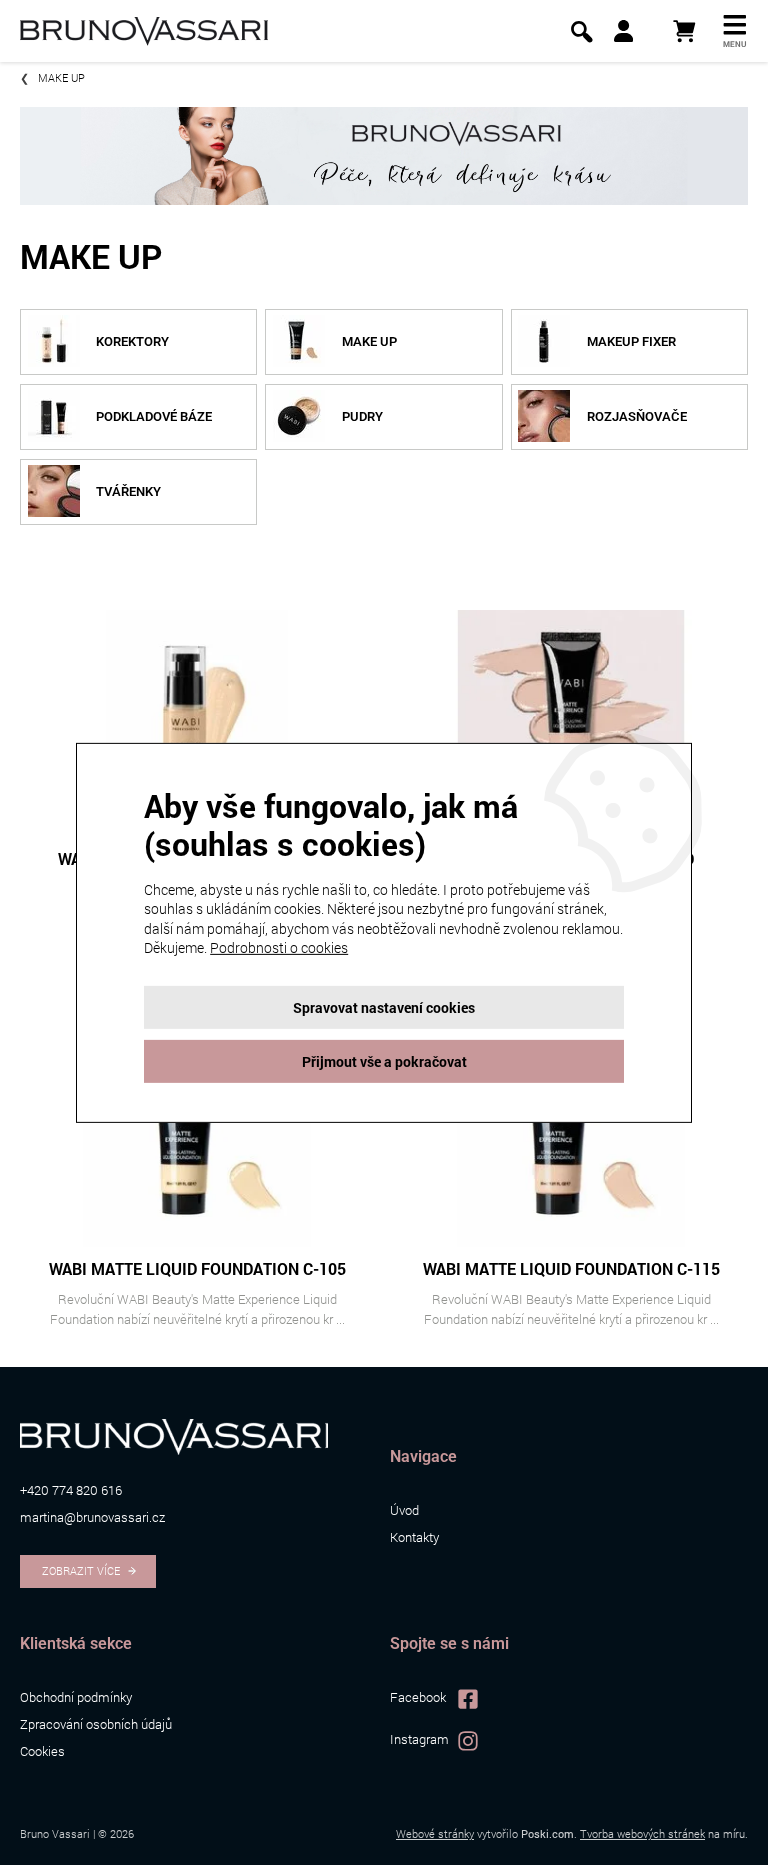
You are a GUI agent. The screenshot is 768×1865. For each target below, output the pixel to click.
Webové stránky (435, 1833)
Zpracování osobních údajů (96, 1724)
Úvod (404, 1510)
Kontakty (414, 1537)
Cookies (42, 1751)
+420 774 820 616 (71, 1490)
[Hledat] (581, 31)
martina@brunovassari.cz (92, 1517)
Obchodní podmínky (76, 1697)
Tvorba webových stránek (642, 1833)
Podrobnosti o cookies (279, 947)
